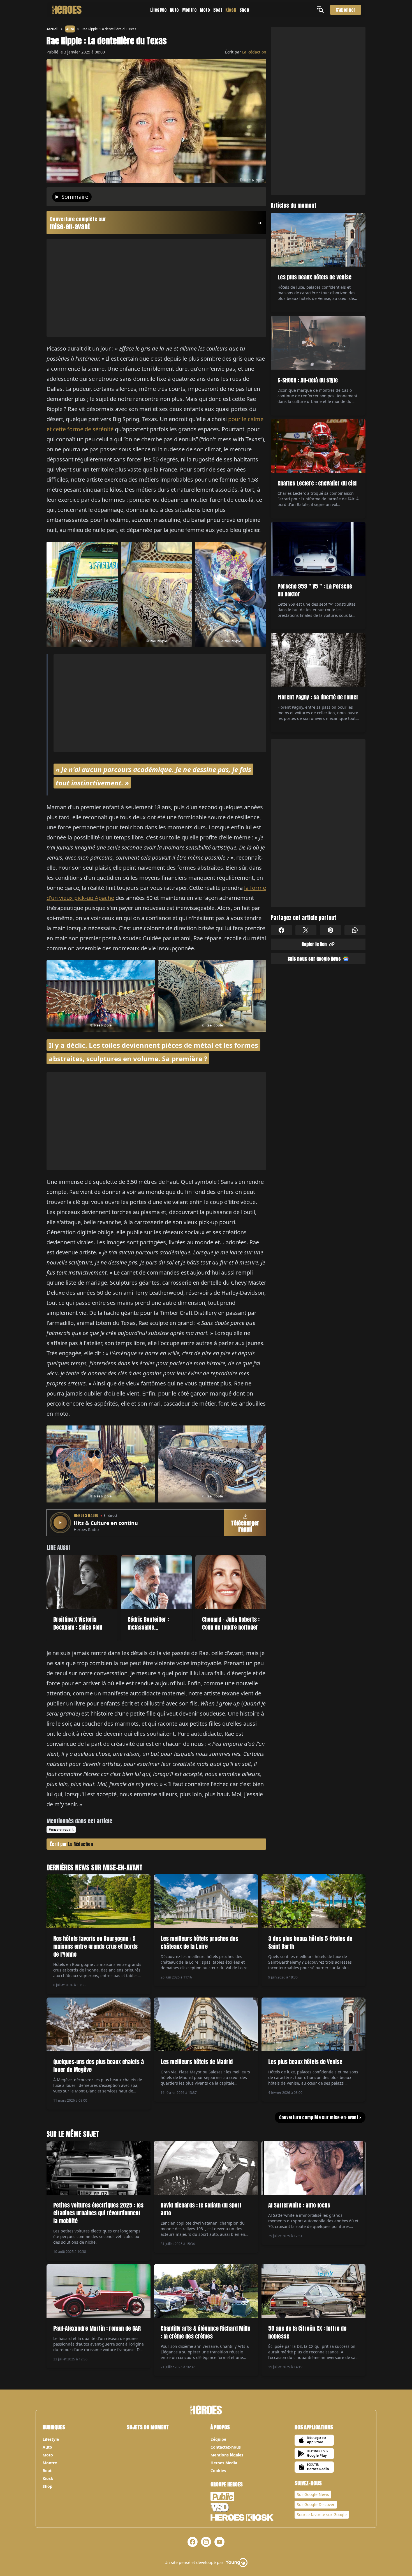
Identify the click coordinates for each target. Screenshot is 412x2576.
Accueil (53, 29)
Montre (189, 10)
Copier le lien (314, 944)
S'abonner (346, 10)
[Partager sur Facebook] (281, 930)
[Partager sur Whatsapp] (355, 930)
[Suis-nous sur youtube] (219, 2542)
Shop (244, 10)
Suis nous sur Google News (314, 959)
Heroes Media (224, 2463)
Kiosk (231, 10)
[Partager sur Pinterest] (330, 930)
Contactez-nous (226, 2447)
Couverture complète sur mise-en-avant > (320, 2117)
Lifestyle (158, 10)
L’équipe (218, 2439)
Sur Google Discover (316, 2504)
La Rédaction (254, 52)
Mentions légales (227, 2455)
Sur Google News (313, 2494)
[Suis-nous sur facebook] (193, 2542)
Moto (205, 10)
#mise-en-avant (61, 1829)
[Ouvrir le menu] (321, 10)
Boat (218, 10)
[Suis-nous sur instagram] (206, 2542)
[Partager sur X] (306, 930)
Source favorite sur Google (322, 2515)
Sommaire (75, 197)
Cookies (218, 2471)
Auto (174, 10)
